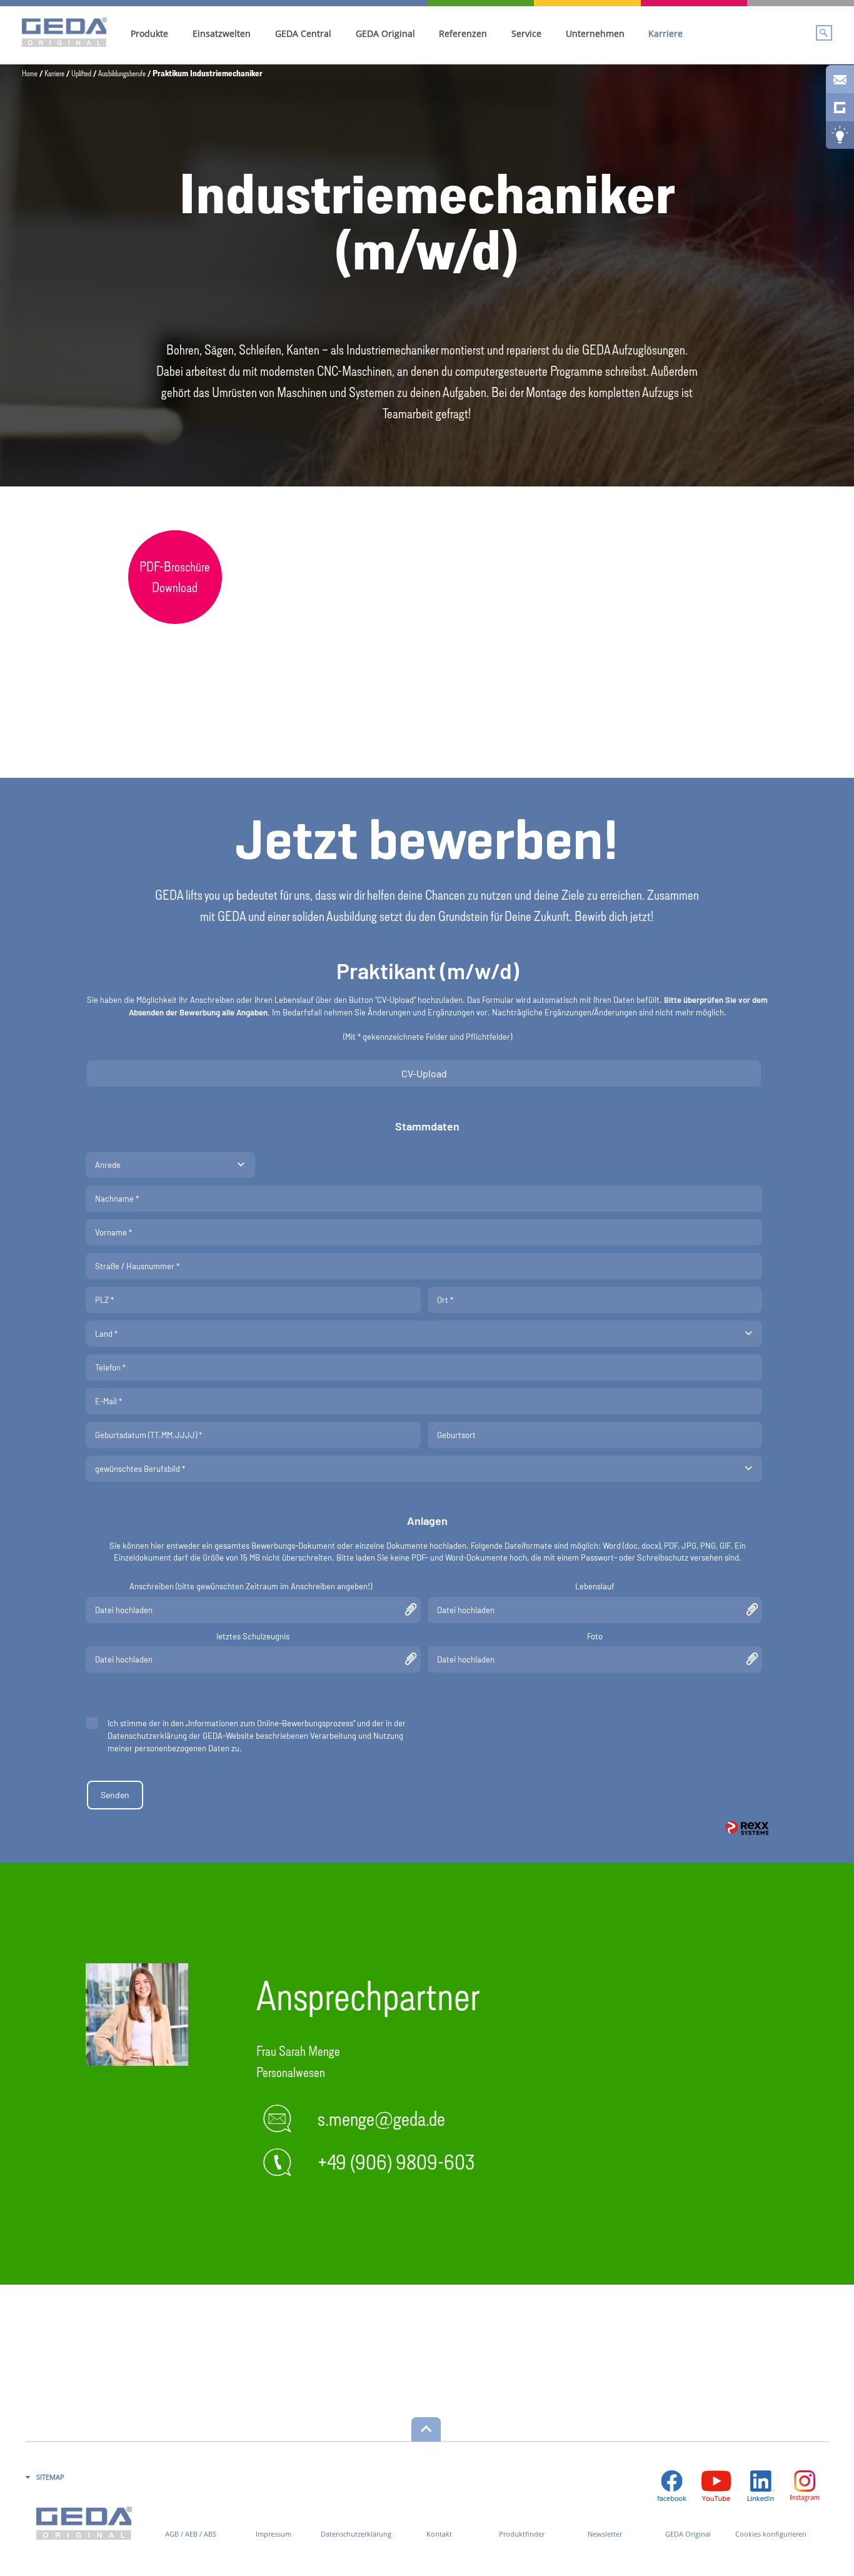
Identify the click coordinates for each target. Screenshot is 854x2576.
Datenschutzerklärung (356, 2534)
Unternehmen (595, 33)
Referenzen (463, 33)
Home (30, 73)
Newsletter (605, 2534)
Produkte (149, 33)
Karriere (666, 33)
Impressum (274, 2534)
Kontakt (439, 2534)
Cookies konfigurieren (771, 2534)
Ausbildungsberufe (122, 73)
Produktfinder (522, 2534)
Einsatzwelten (222, 33)
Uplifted (81, 73)
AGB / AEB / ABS (191, 2534)
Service (526, 33)
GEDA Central (303, 33)
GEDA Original (385, 33)
